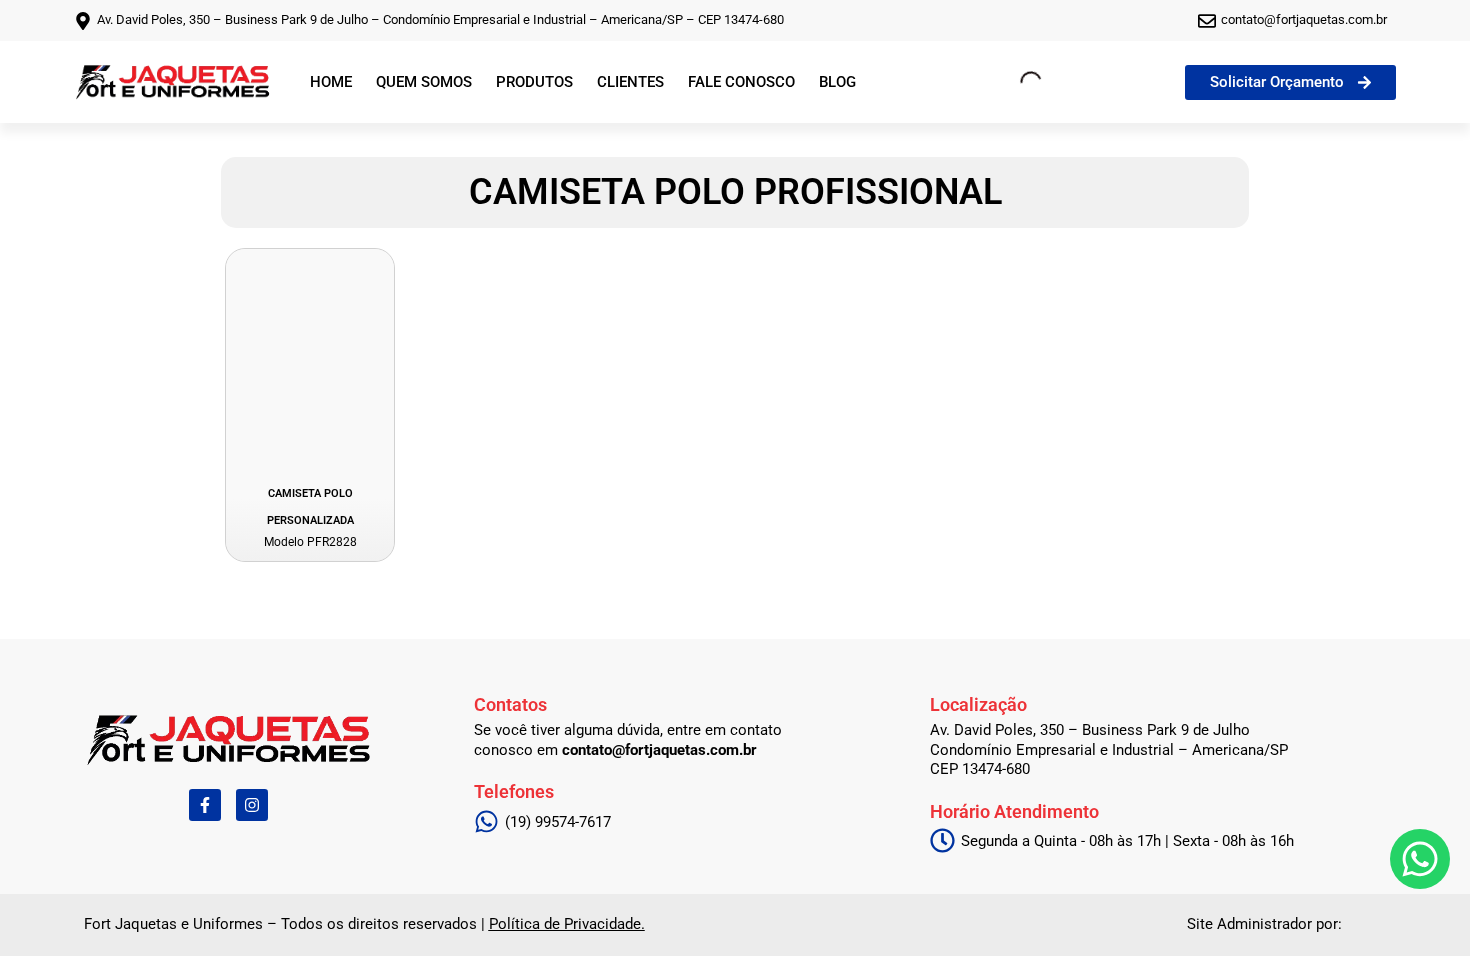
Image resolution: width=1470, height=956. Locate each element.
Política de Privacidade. (567, 924)
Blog (837, 82)
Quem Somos (424, 82)
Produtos (534, 82)
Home (331, 82)
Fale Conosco (741, 82)
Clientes (630, 82)
